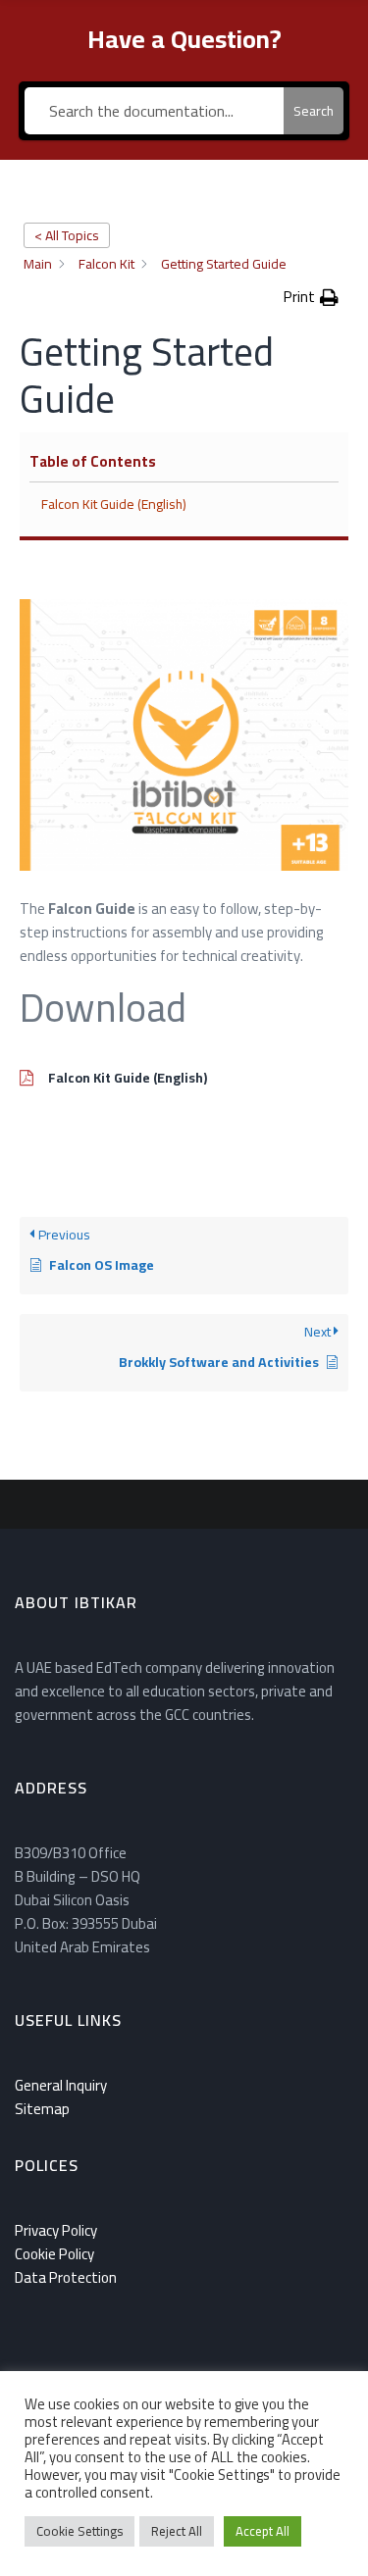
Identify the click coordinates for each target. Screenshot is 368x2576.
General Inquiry (61, 2085)
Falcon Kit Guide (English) (114, 505)
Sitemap (42, 2109)
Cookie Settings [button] (79, 2531)
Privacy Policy (56, 2230)
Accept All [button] (263, 2531)
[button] (311, 297)
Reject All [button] (177, 2531)
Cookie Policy (54, 2254)
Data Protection (66, 2277)
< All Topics (67, 235)
